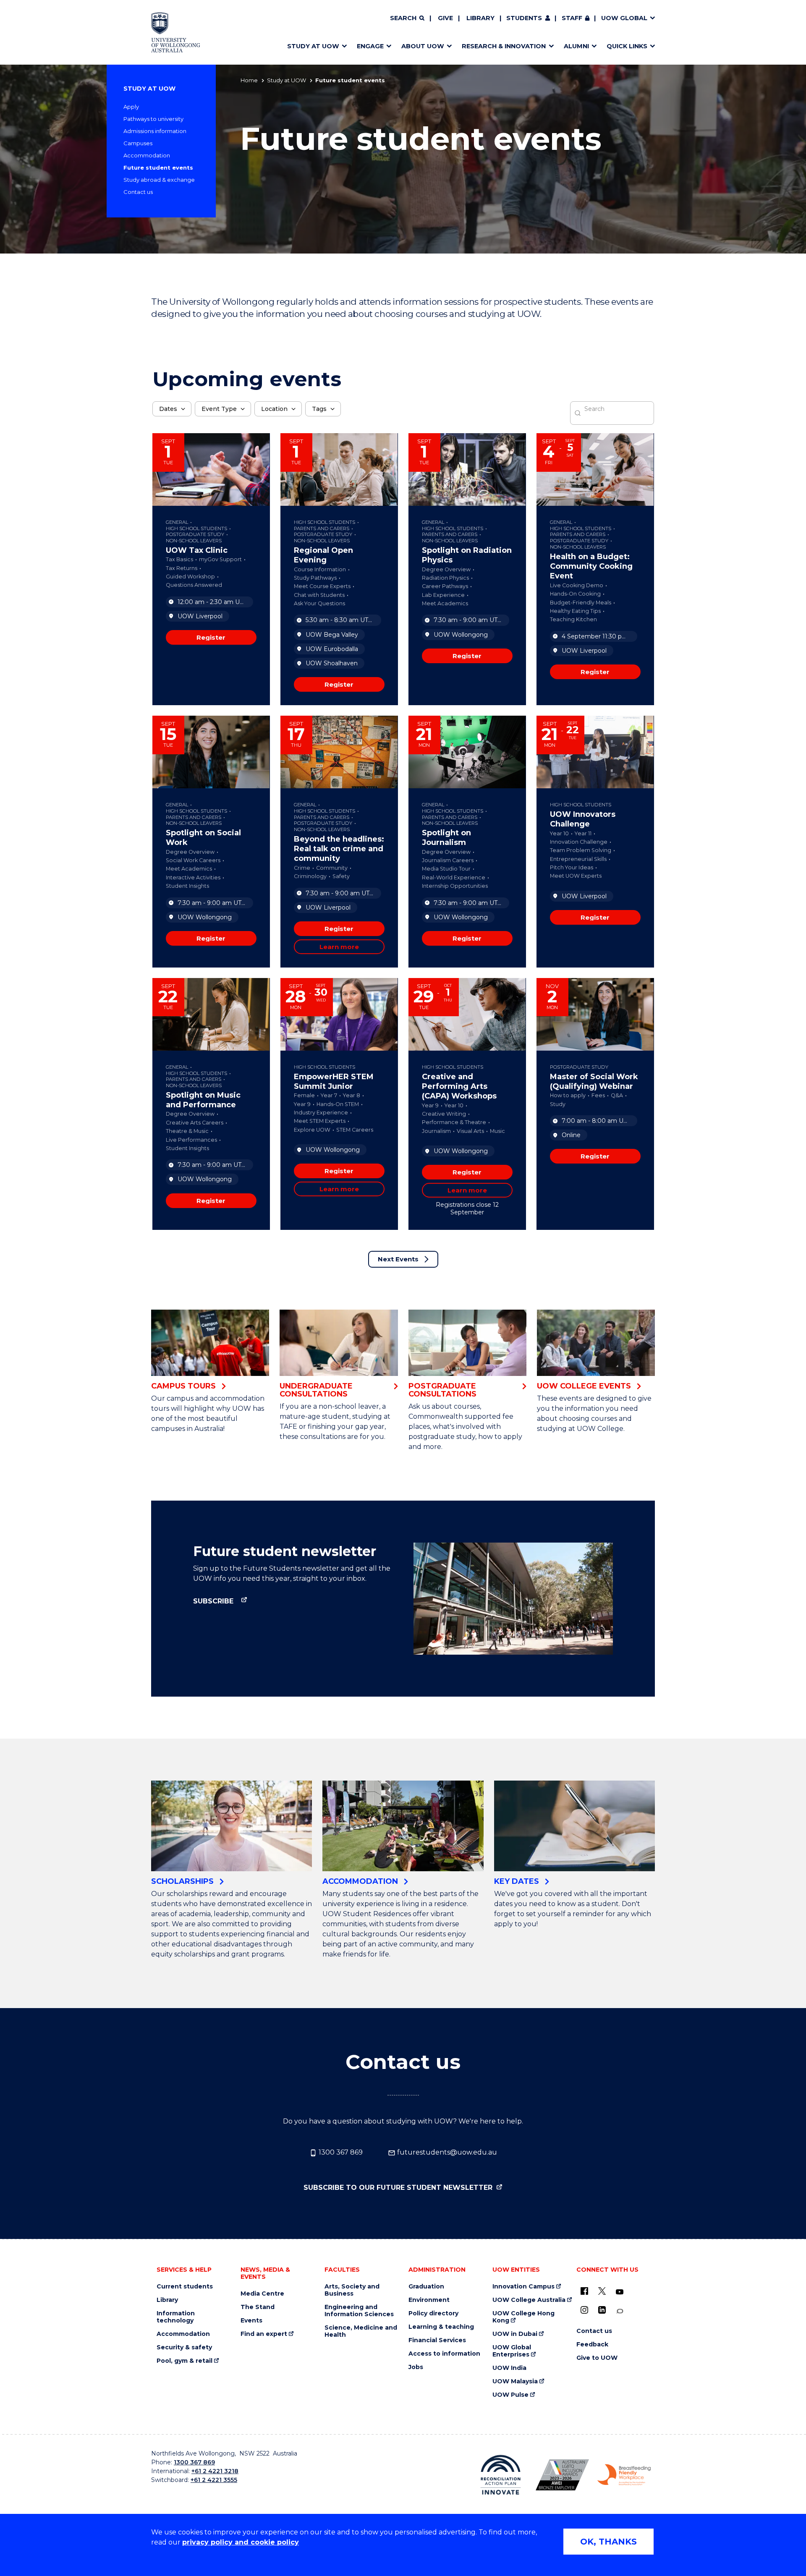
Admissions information (155, 131)
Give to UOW (597, 2358)
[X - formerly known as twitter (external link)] (602, 2291)
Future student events (158, 167)
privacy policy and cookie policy (241, 2542)
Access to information (444, 2354)
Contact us (138, 192)
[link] (211, 637)
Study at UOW (287, 80)
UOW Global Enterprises (512, 2351)
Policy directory (433, 2313)
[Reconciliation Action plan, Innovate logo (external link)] (501, 2475)
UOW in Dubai (515, 2334)
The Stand (258, 2307)
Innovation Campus (523, 2287)
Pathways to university (153, 119)
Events (251, 2321)
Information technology (176, 2317)
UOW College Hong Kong (523, 2317)
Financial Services (437, 2340)
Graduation (426, 2287)
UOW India (509, 2368)
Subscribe (214, 1601)
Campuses (138, 143)
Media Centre (262, 2294)
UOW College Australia (529, 2300)
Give (445, 18)
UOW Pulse (510, 2395)
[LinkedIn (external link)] (602, 2310)
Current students (185, 2287)
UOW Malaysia (515, 2381)
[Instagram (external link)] (584, 2310)
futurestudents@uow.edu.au (446, 2152)
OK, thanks (608, 2542)
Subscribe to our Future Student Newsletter (399, 2188)
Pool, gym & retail (184, 2361)
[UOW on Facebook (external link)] (584, 2291)
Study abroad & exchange (159, 180)
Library (480, 18)
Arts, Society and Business (352, 2290)
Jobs (416, 2367)
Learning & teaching (441, 2327)
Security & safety (184, 2347)
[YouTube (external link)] (620, 2292)
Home (249, 80)
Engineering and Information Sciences (359, 2311)
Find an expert (264, 2334)
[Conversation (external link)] (620, 2311)
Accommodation (147, 155)
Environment (429, 2300)
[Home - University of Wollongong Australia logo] (176, 32)
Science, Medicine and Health (361, 2331)
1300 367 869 (340, 2152)
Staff (572, 18)
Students (524, 18)
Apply (131, 107)
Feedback (592, 2345)
